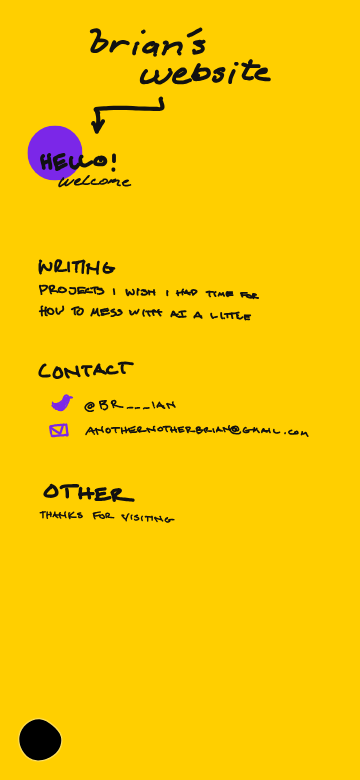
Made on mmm (40, 740)
